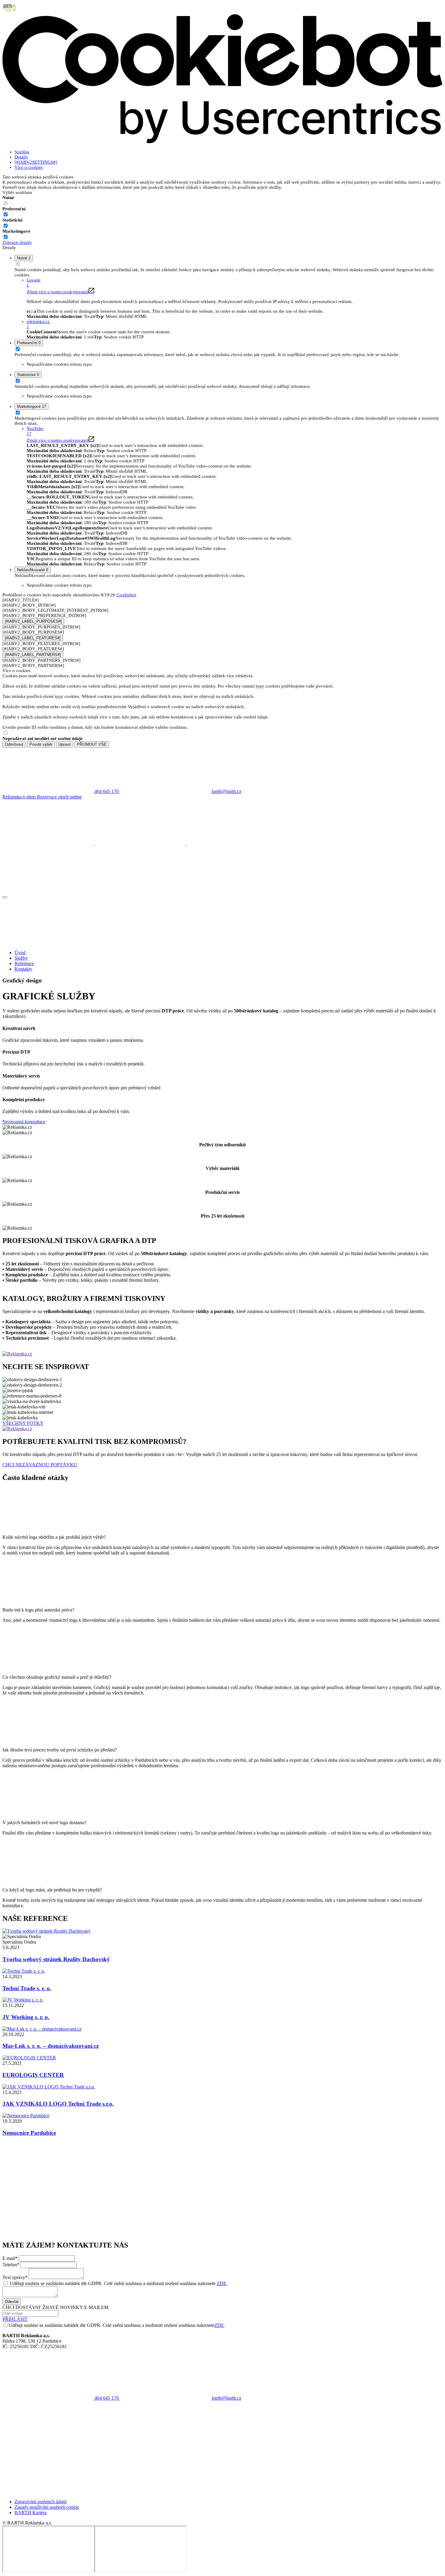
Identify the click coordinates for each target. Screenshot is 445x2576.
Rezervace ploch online (59, 797)
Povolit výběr (41, 744)
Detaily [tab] (21, 157)
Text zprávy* (15, 2277)
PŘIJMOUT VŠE (92, 744)
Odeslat (12, 2302)
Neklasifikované (33, 570)
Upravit (65, 744)
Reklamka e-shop (20, 797)
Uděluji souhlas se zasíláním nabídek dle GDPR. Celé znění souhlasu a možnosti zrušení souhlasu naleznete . (119, 2283)
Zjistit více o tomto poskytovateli (58, 292)
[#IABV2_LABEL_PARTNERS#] (33, 655)
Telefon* (11, 2265)
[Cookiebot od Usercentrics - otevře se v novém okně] (222, 142)
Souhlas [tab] (22, 152)
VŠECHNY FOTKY (23, 1423)
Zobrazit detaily (17, 242)
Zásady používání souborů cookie (47, 2507)
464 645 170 (107, 2398)
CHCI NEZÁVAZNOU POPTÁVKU (40, 1465)
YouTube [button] (35, 431)
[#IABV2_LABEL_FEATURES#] (33, 638)
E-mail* (10, 2258)
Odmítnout (14, 744)
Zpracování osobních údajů (41, 2502)
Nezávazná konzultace (24, 1122)
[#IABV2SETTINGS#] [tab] (36, 162)
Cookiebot (126, 595)
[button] (222, 2165)
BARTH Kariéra (31, 2513)
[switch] (6, 214)
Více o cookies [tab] (29, 167)
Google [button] (34, 283)
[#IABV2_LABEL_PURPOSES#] (33, 621)
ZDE (222, 2283)
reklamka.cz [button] (38, 324)
